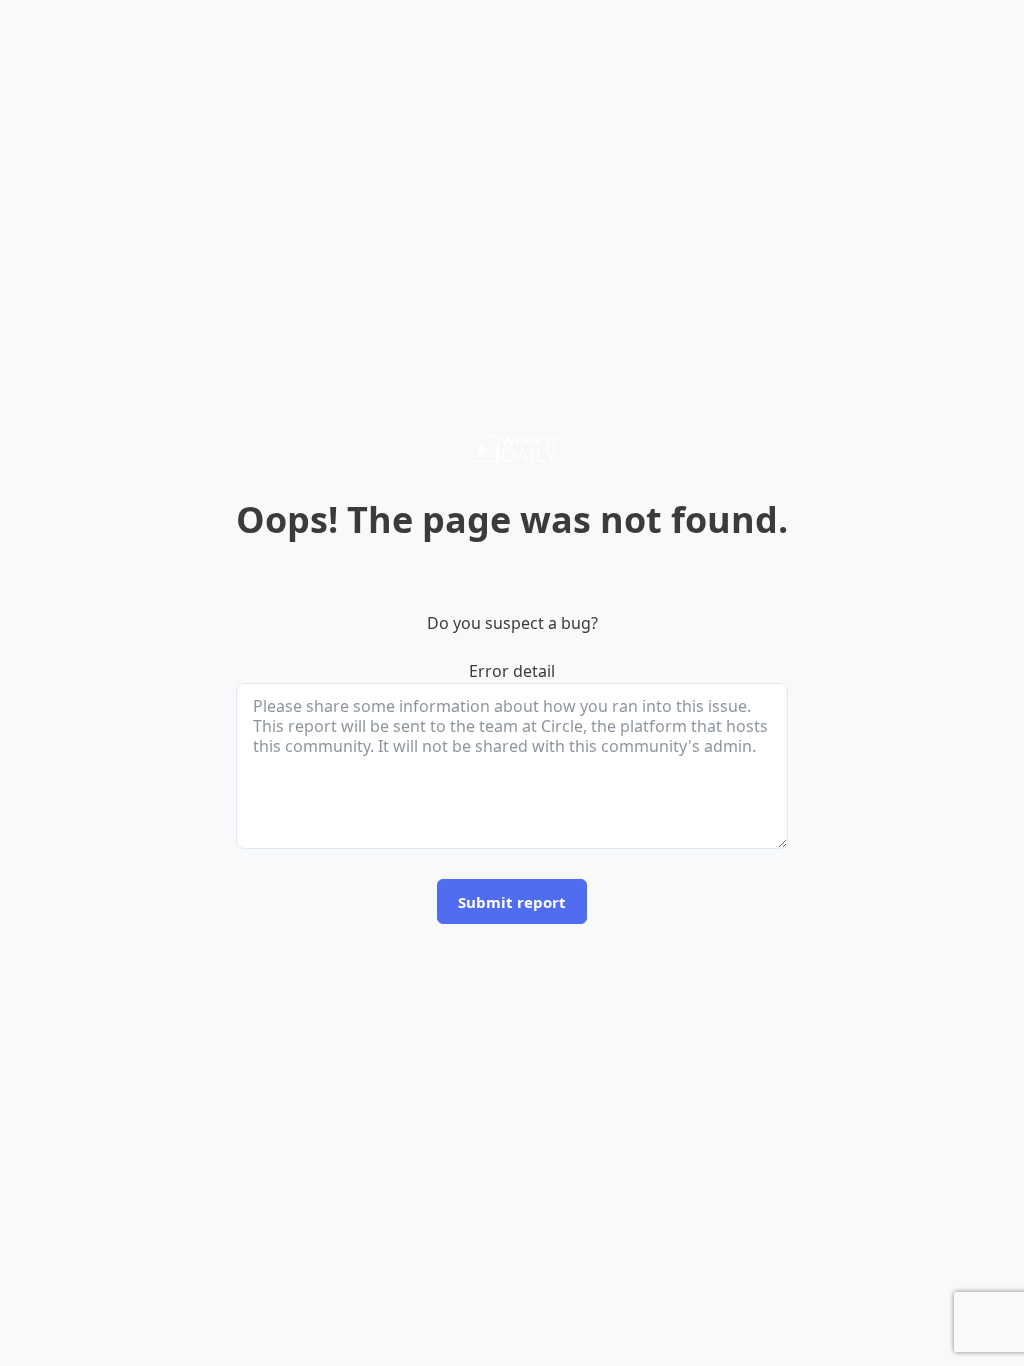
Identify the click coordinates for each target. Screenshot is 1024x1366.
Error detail (512, 671)
